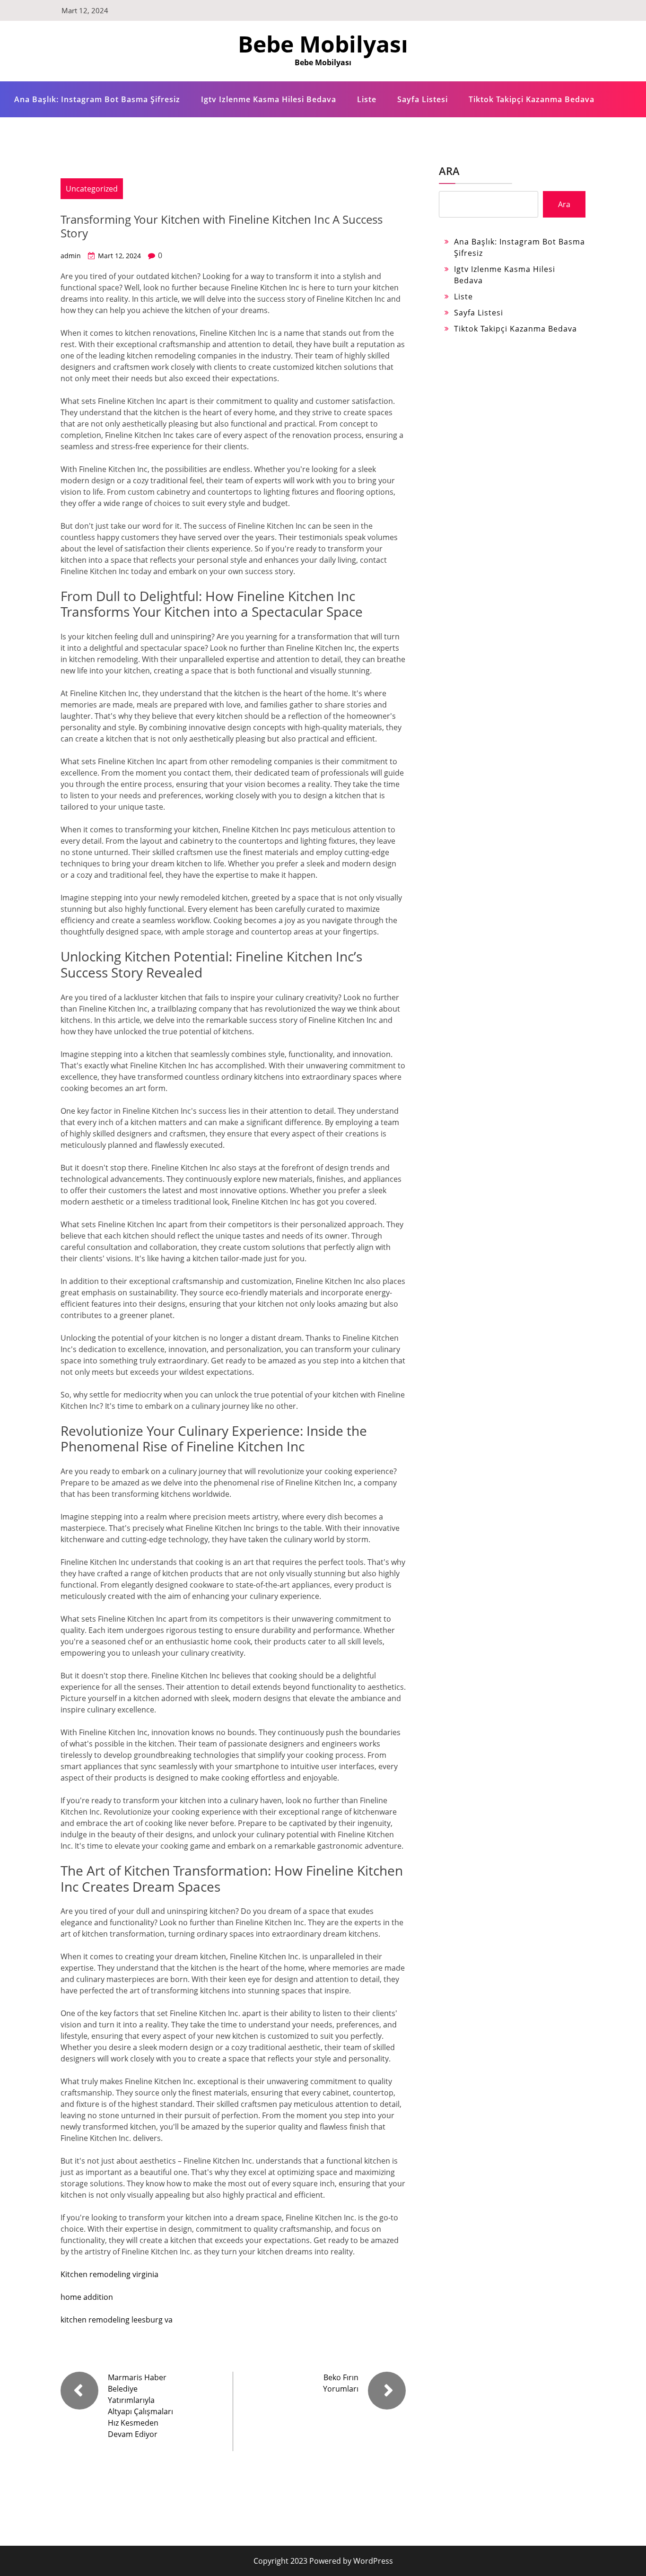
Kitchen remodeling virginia (109, 2274)
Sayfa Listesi (423, 99)
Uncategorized (92, 189)
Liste (367, 99)
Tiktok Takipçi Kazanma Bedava (532, 99)
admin (71, 256)
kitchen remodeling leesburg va (117, 2320)
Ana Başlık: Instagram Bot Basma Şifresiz (97, 99)
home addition (87, 2297)
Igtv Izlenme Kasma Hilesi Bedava (269, 99)
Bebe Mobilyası (323, 44)
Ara (449, 171)
